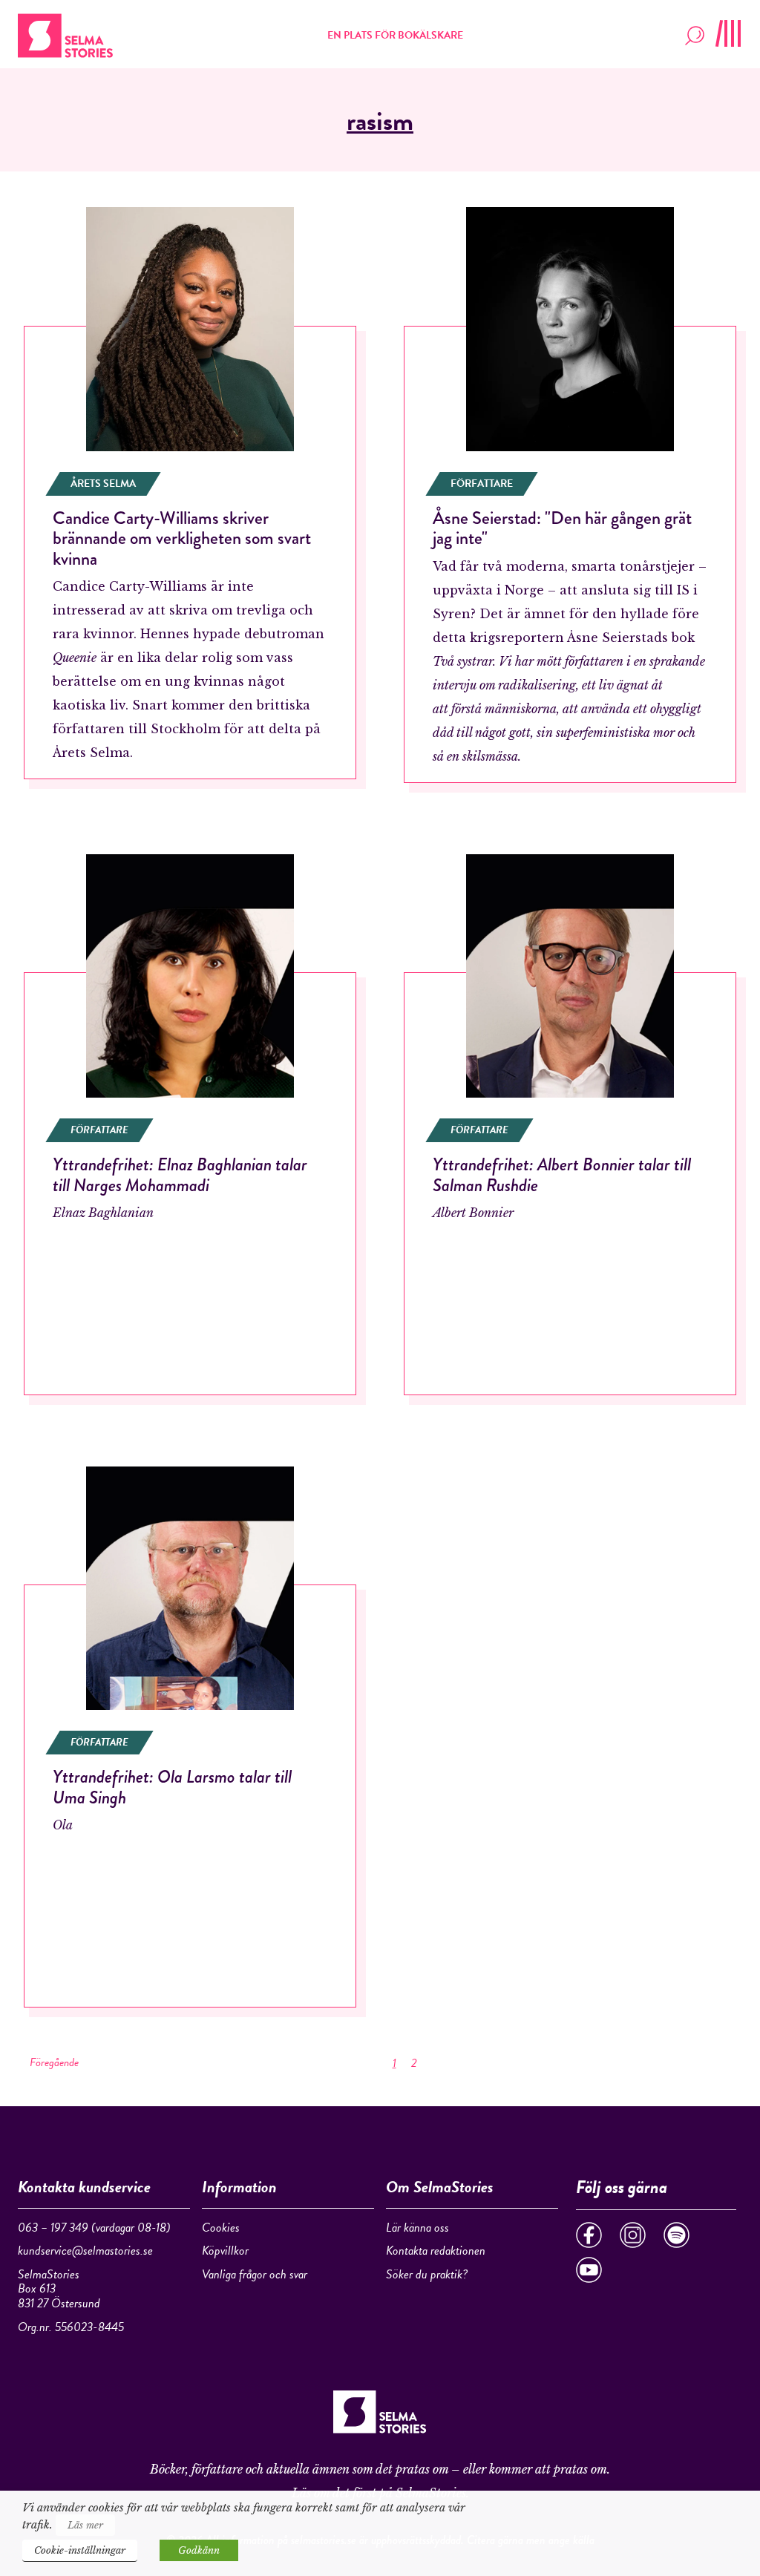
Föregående (54, 2062)
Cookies (221, 2228)
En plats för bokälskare (395, 35)
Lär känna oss (417, 2228)
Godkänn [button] (199, 2550)
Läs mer (85, 2525)
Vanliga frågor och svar (255, 2274)
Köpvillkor (225, 2251)
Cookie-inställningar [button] (80, 2550)
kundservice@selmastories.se (85, 2251)
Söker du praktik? (427, 2274)
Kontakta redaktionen (436, 2251)
